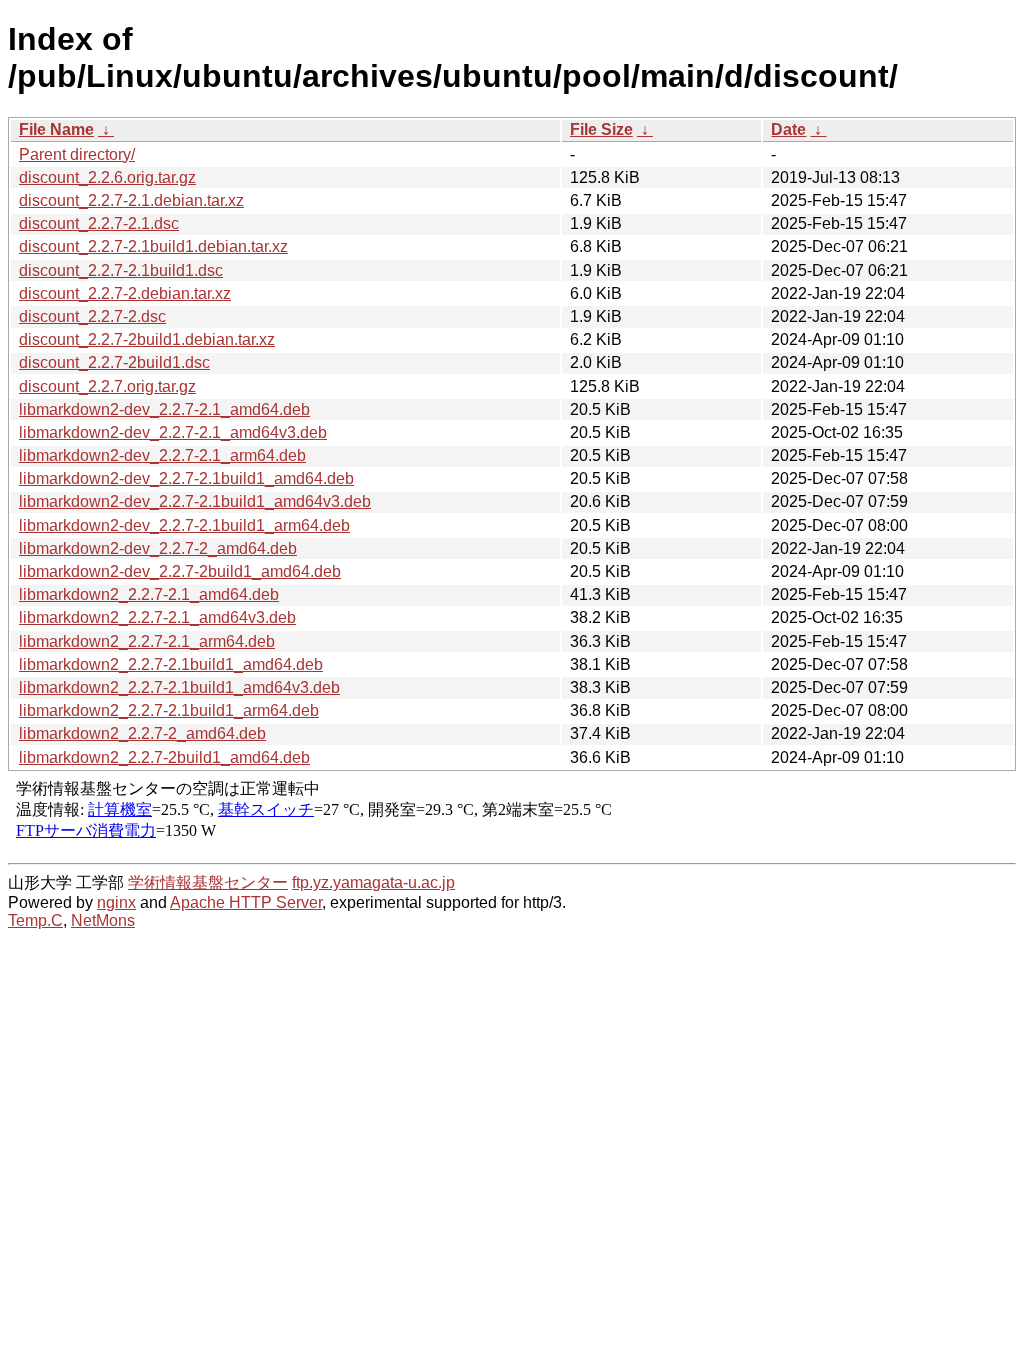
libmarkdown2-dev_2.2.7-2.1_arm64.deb (162, 455)
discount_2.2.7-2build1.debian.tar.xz (147, 339)
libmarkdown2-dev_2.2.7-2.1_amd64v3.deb (173, 432)
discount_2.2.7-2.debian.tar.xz (125, 293)
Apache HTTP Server (246, 902)
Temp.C (35, 920)
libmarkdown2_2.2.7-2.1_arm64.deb (147, 641)
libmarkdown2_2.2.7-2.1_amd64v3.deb (157, 617)
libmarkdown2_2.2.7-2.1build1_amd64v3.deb (179, 687)
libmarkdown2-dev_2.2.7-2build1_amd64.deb (180, 571)
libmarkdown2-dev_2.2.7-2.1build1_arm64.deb (184, 525)
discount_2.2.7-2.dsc (92, 316)
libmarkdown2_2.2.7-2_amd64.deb (142, 733)
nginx (116, 902)
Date (788, 129)
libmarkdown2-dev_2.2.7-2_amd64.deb (158, 548)
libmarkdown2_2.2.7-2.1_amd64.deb (149, 594)
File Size (601, 129)
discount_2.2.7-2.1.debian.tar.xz (131, 200)
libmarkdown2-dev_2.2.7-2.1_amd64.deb (164, 409)
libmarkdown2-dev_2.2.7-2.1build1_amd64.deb (186, 478)
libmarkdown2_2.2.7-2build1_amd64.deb (164, 757)
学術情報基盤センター (208, 882)
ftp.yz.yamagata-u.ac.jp (373, 882)
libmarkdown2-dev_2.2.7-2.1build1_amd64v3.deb (195, 501)
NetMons (103, 920)
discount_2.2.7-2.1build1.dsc (121, 270)
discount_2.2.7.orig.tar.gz (107, 386)
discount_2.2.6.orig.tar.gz (107, 177)
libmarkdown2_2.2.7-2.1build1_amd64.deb (171, 664)
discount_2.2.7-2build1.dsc (114, 362)
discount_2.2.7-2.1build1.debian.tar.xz (153, 246)
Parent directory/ (77, 154)
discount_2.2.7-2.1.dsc (99, 223)
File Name (56, 129)
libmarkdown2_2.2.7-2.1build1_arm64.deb (169, 710)
